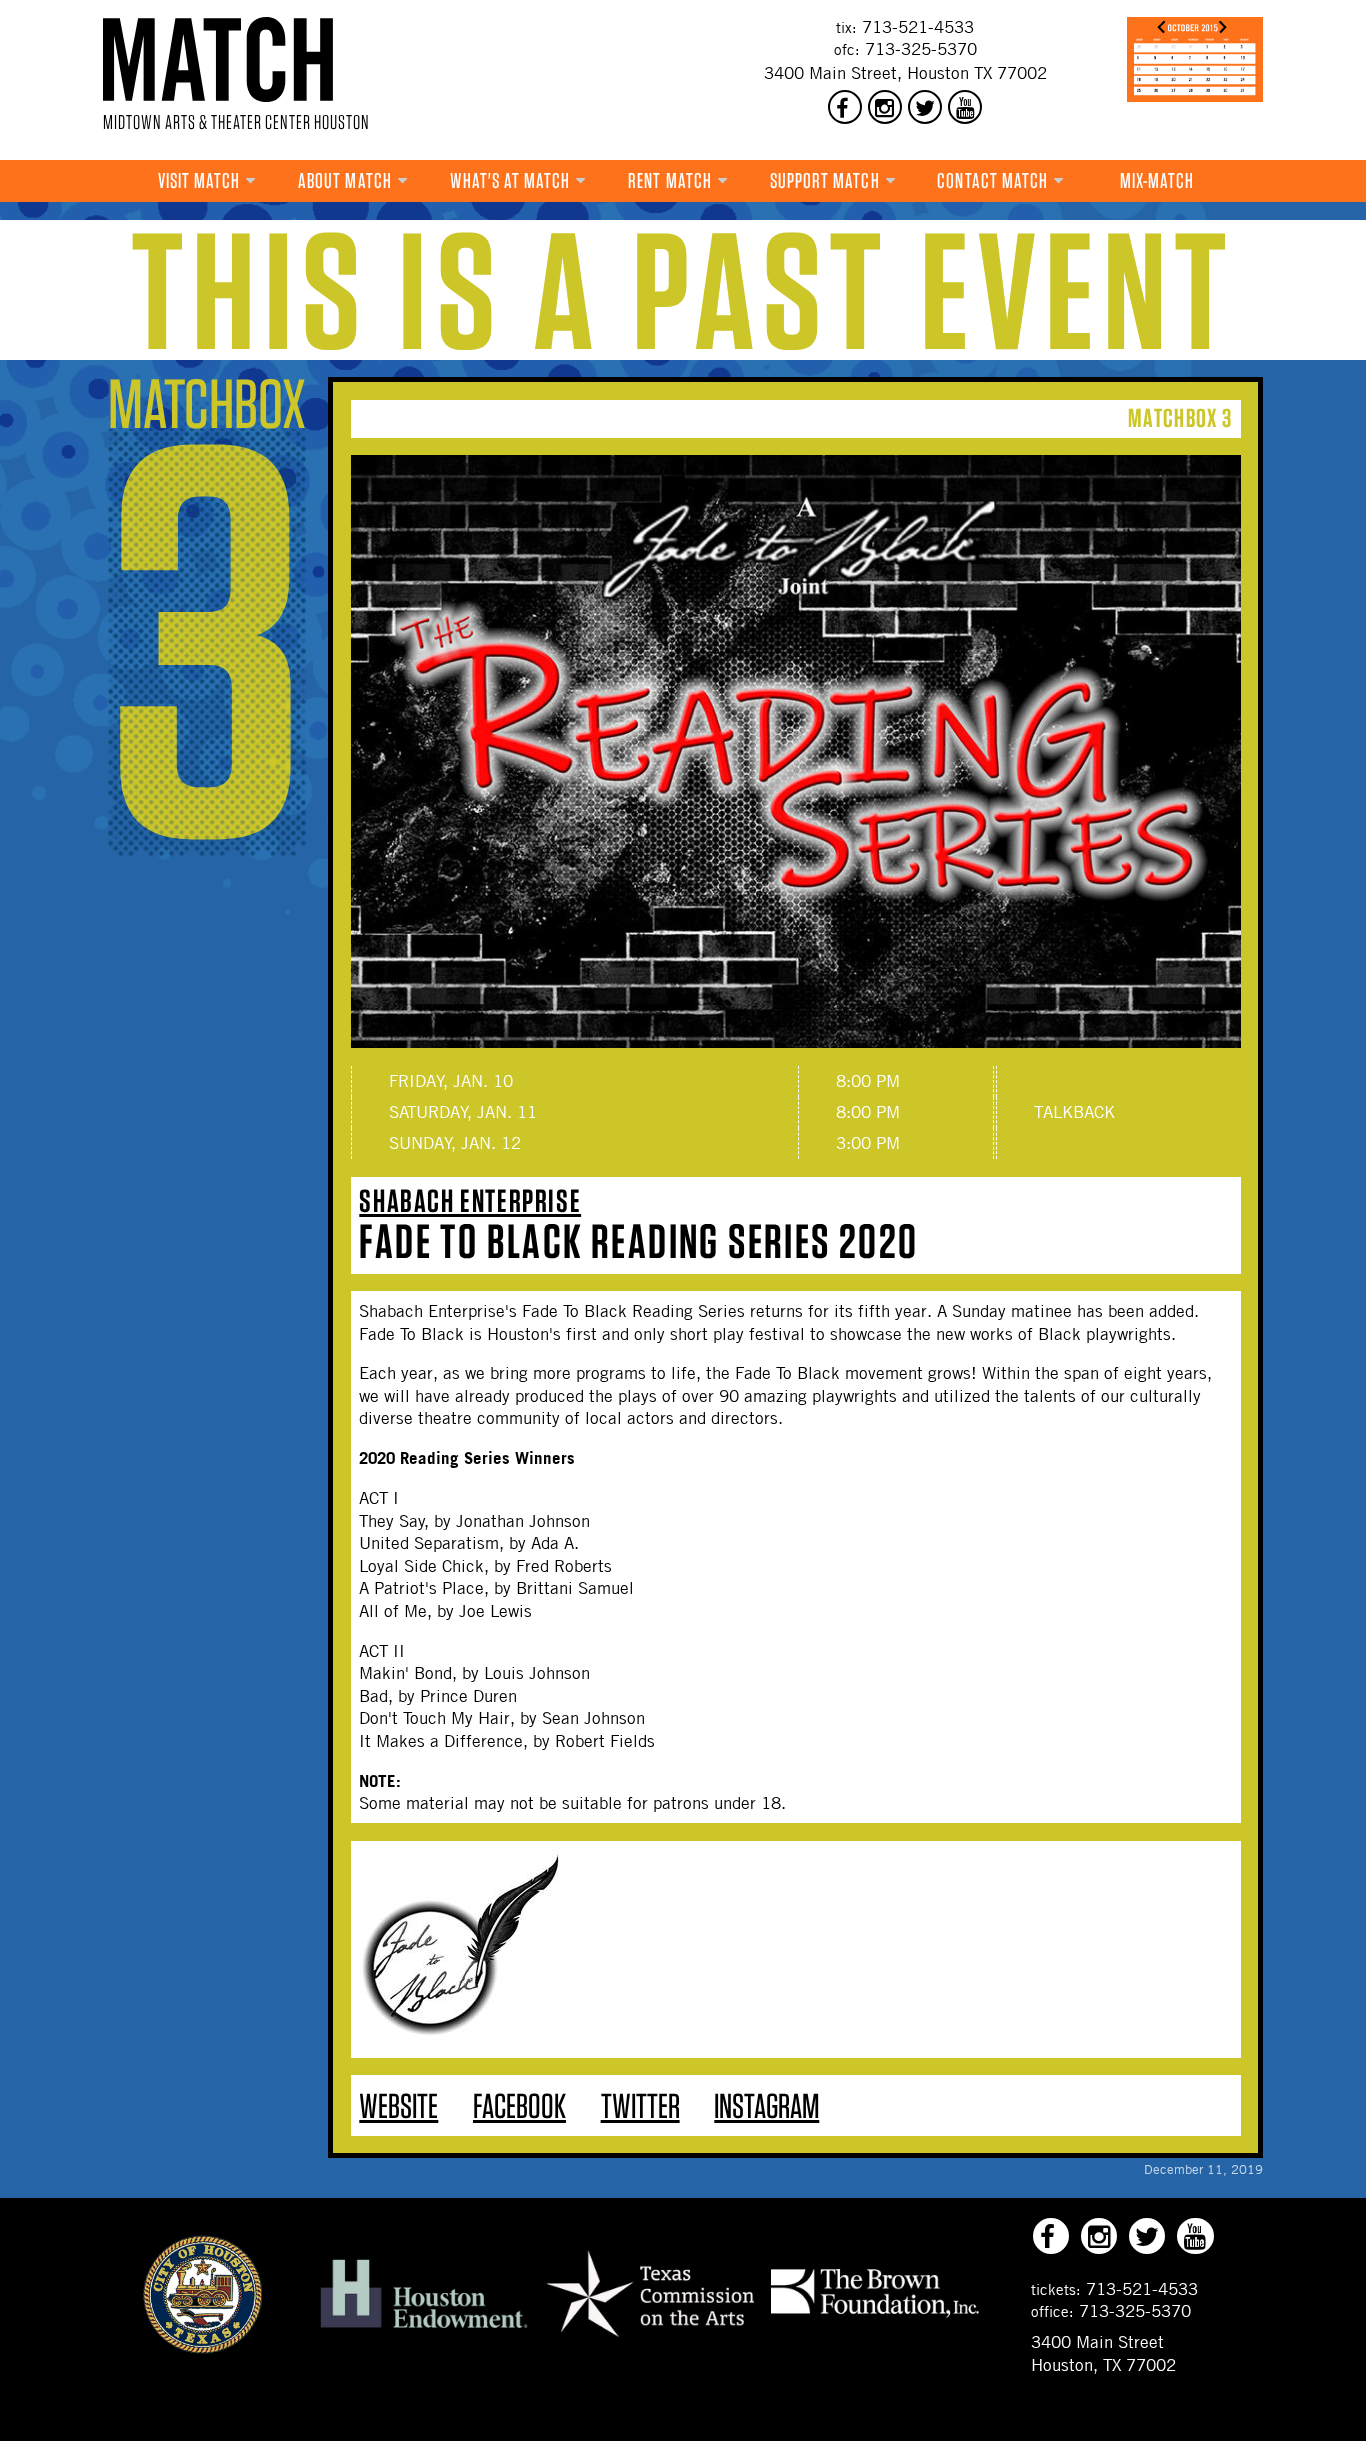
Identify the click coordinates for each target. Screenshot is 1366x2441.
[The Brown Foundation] (875, 2316)
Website (398, 2105)
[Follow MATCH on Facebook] (845, 107)
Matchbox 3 (1180, 417)
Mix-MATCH (1157, 180)
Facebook (519, 2105)
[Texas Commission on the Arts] (650, 2340)
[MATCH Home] (218, 59)
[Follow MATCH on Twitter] (925, 107)
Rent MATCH (670, 180)
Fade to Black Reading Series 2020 (638, 1241)
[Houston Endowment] (424, 2329)
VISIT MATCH (199, 180)
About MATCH (345, 180)
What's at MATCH (510, 180)
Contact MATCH (992, 180)
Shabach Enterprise (470, 1200)
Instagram (766, 2105)
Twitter (640, 2105)
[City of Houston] (203, 2348)
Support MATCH (825, 180)
